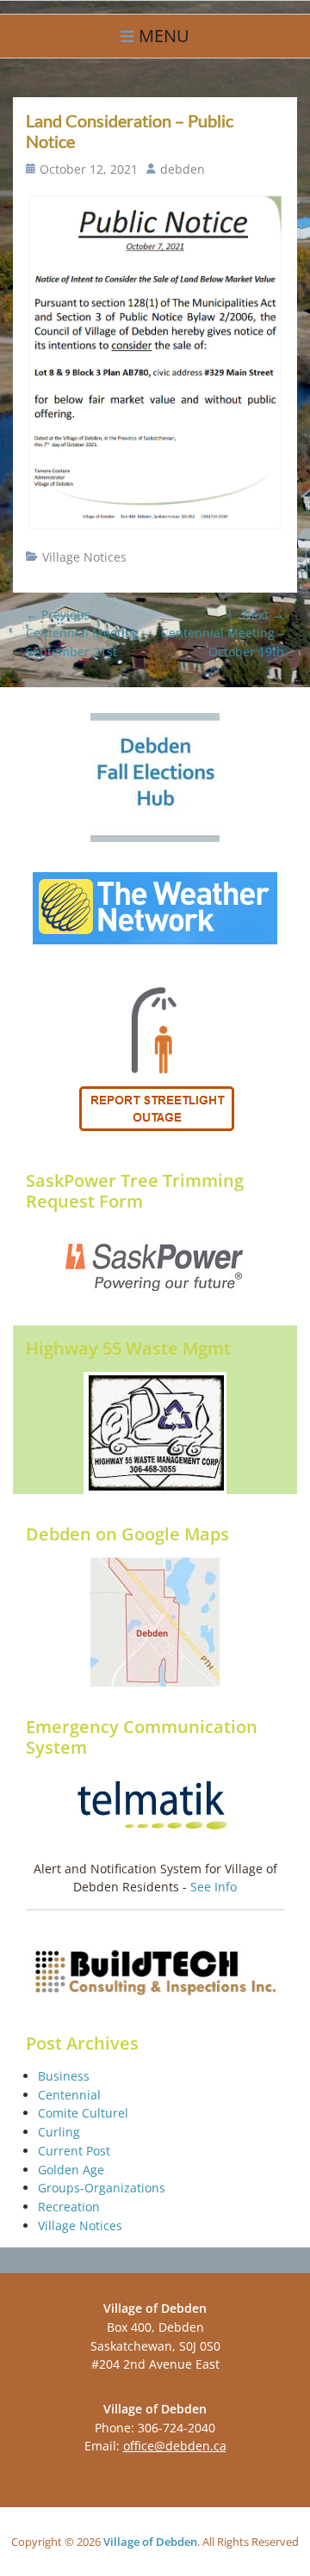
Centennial (69, 2095)
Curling (59, 2132)
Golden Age (71, 2170)
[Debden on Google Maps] (155, 1622)
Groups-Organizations (102, 2188)
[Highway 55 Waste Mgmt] (155, 1433)
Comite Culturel (83, 2113)
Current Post (74, 2151)
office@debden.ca (175, 2446)
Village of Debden (150, 2542)
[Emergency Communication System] (155, 1807)
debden (183, 169)
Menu (164, 36)
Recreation (69, 2207)
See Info (214, 1887)
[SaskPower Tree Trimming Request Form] (155, 1266)
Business (64, 2076)
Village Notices (84, 557)
